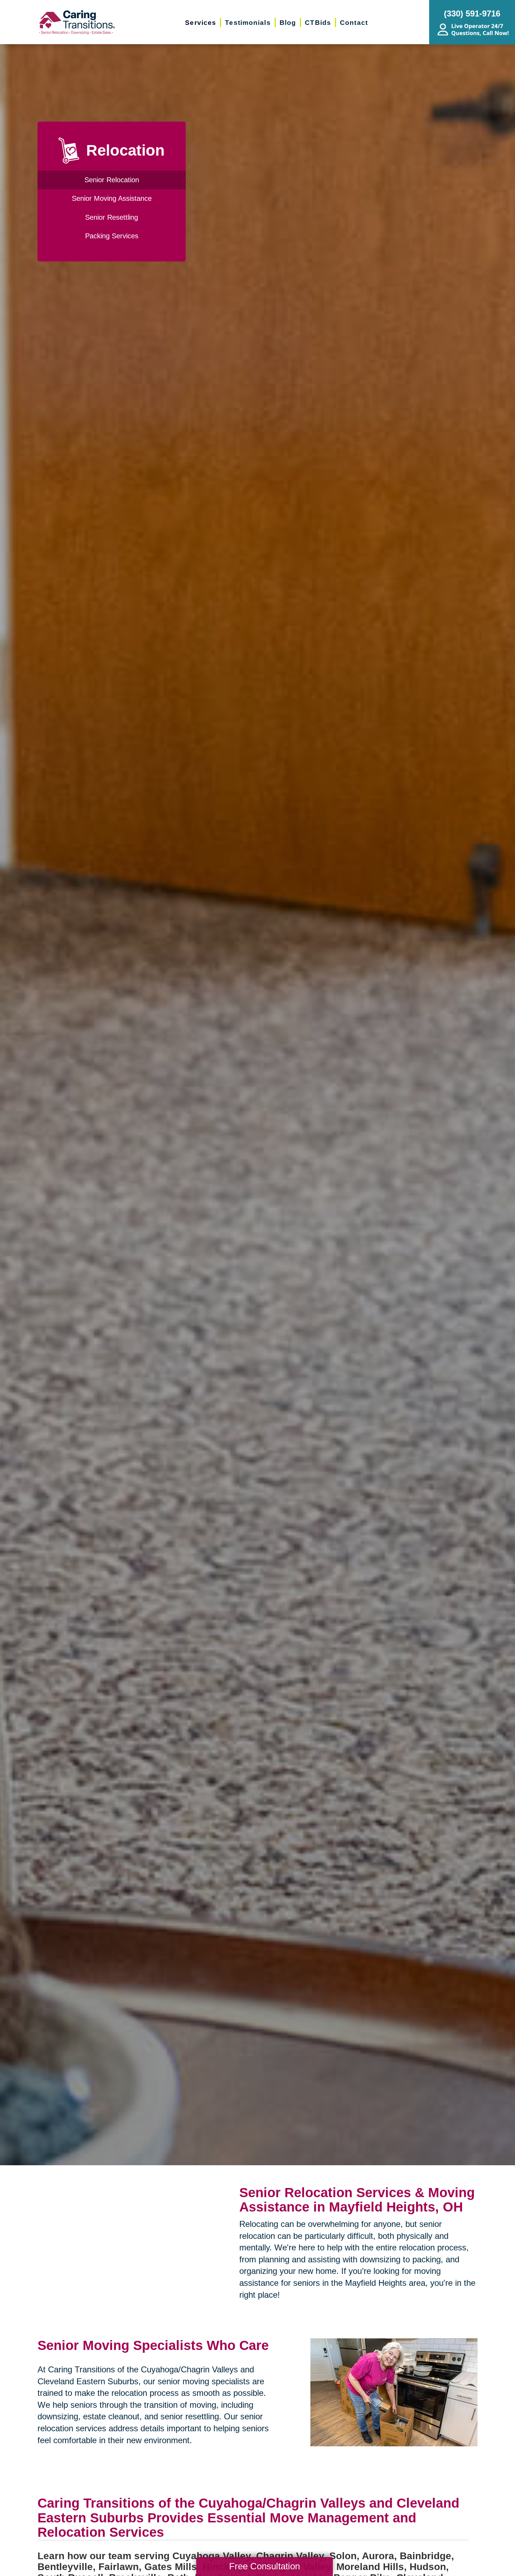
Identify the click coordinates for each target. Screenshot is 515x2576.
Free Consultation (265, 2566)
